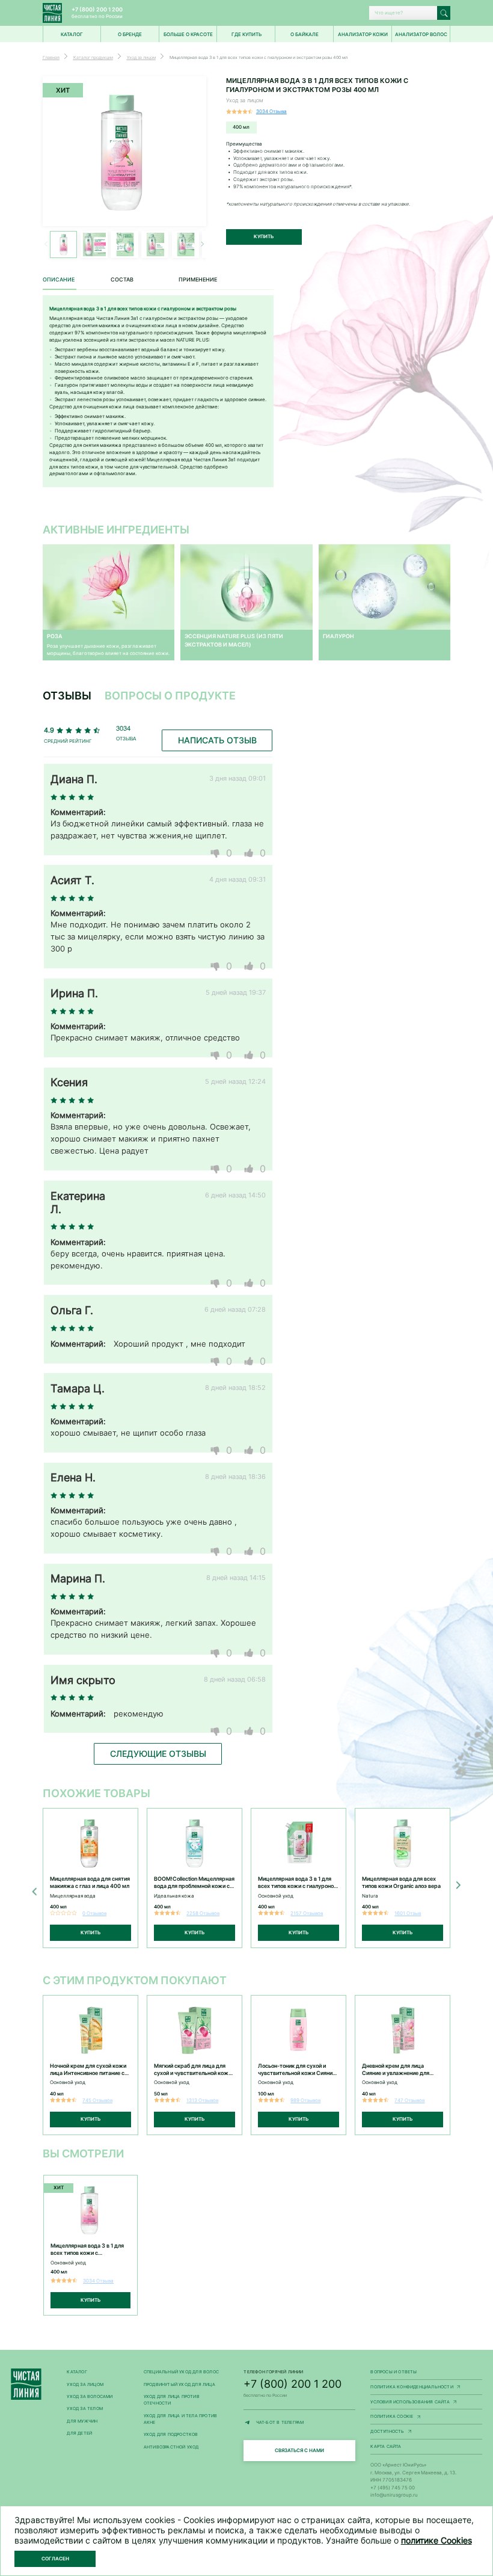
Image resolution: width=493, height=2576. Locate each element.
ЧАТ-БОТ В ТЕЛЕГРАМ (306, 2423)
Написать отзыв (217, 740)
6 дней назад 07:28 (235, 1309)
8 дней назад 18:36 (235, 1477)
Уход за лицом (85, 2384)
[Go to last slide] (36, 1892)
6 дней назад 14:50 (235, 1195)
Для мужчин (82, 2421)
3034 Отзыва (271, 111)
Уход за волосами (90, 2396)
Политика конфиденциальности (426, 2387)
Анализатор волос (421, 34)
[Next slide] (457, 1885)
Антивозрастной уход (171, 2447)
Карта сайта (386, 2446)
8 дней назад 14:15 (236, 1578)
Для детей (79, 2433)
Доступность (426, 2432)
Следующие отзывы (158, 1754)
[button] (202, 244)
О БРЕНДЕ (130, 34)
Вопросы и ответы (393, 2372)
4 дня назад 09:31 (237, 879)
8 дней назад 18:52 (235, 1388)
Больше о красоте (188, 34)
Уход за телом (85, 2408)
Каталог (77, 2372)
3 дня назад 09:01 (237, 778)
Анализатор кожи (363, 34)
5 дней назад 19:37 (236, 992)
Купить (264, 236)
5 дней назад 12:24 (235, 1081)
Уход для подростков (171, 2434)
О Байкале (305, 34)
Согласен (55, 2559)
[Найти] (444, 13)
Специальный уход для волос (181, 2372)
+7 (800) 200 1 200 (97, 9)
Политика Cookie (426, 2417)
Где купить (246, 34)
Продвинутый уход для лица (179, 2384)
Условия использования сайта (426, 2402)
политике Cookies (436, 2540)
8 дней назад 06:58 (235, 1679)
